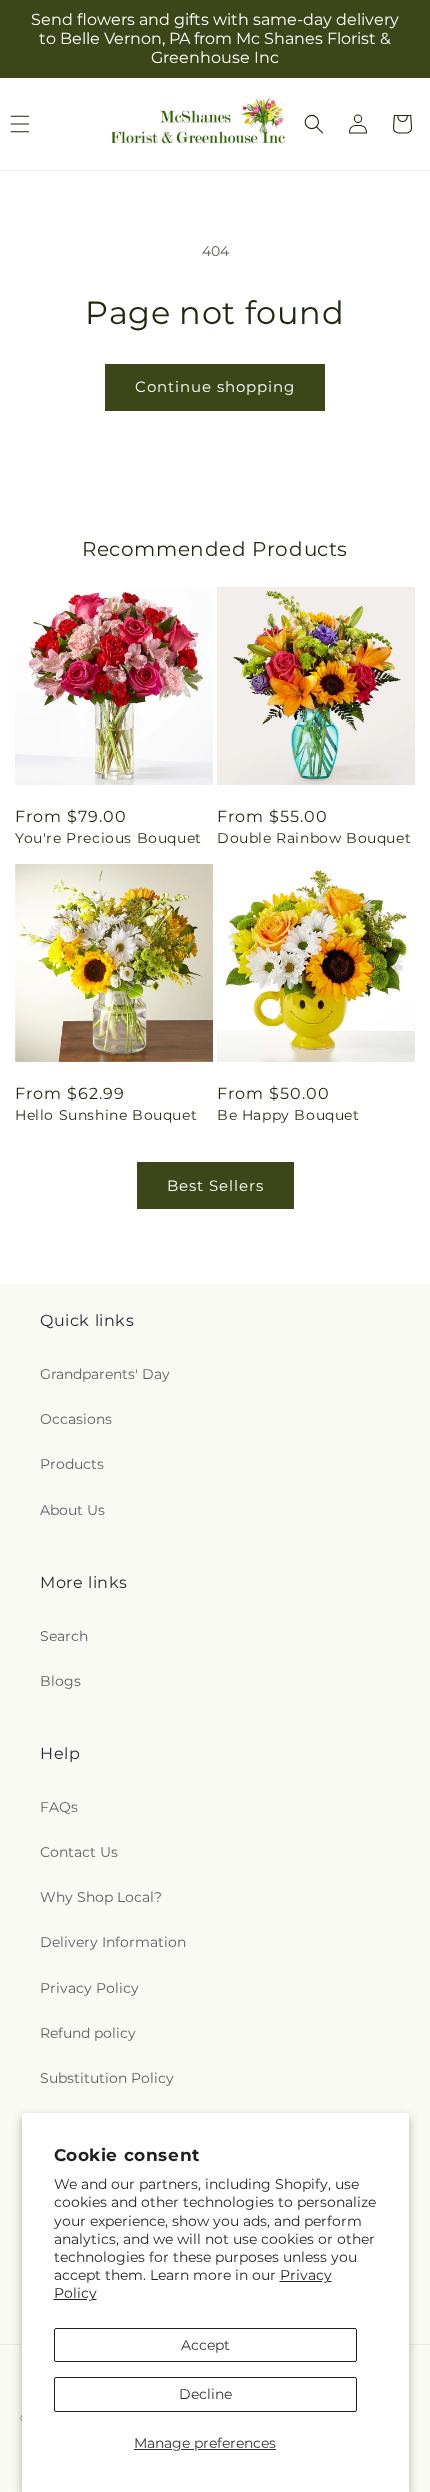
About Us (72, 1510)
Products (72, 1464)
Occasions (76, 1419)
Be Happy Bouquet (288, 1115)
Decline (205, 2394)
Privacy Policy (89, 1988)
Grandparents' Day (105, 1374)
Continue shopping (215, 386)
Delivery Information (113, 1942)
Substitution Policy (107, 2078)
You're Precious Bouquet (108, 838)
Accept (205, 2345)
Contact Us (79, 1852)
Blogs (60, 1681)
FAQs (59, 1807)
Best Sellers (215, 1185)
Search (64, 1636)
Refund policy (88, 2033)
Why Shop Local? (101, 1897)
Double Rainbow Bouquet (314, 838)
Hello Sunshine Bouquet (106, 1115)
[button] (314, 124)
